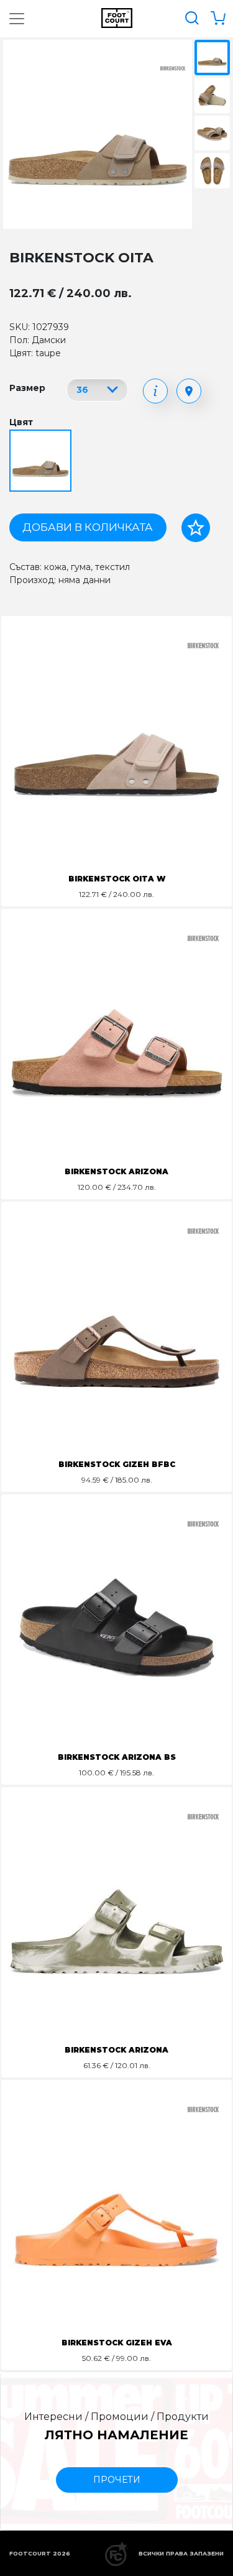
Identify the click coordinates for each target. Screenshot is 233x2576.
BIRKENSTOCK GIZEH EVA (117, 2343)
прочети (117, 2480)
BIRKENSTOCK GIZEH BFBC (117, 1464)
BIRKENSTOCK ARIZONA (116, 1171)
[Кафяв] (42, 461)
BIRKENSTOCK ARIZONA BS (117, 1757)
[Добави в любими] (196, 528)
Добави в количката (88, 527)
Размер (27, 388)
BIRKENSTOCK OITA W (117, 879)
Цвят (21, 422)
